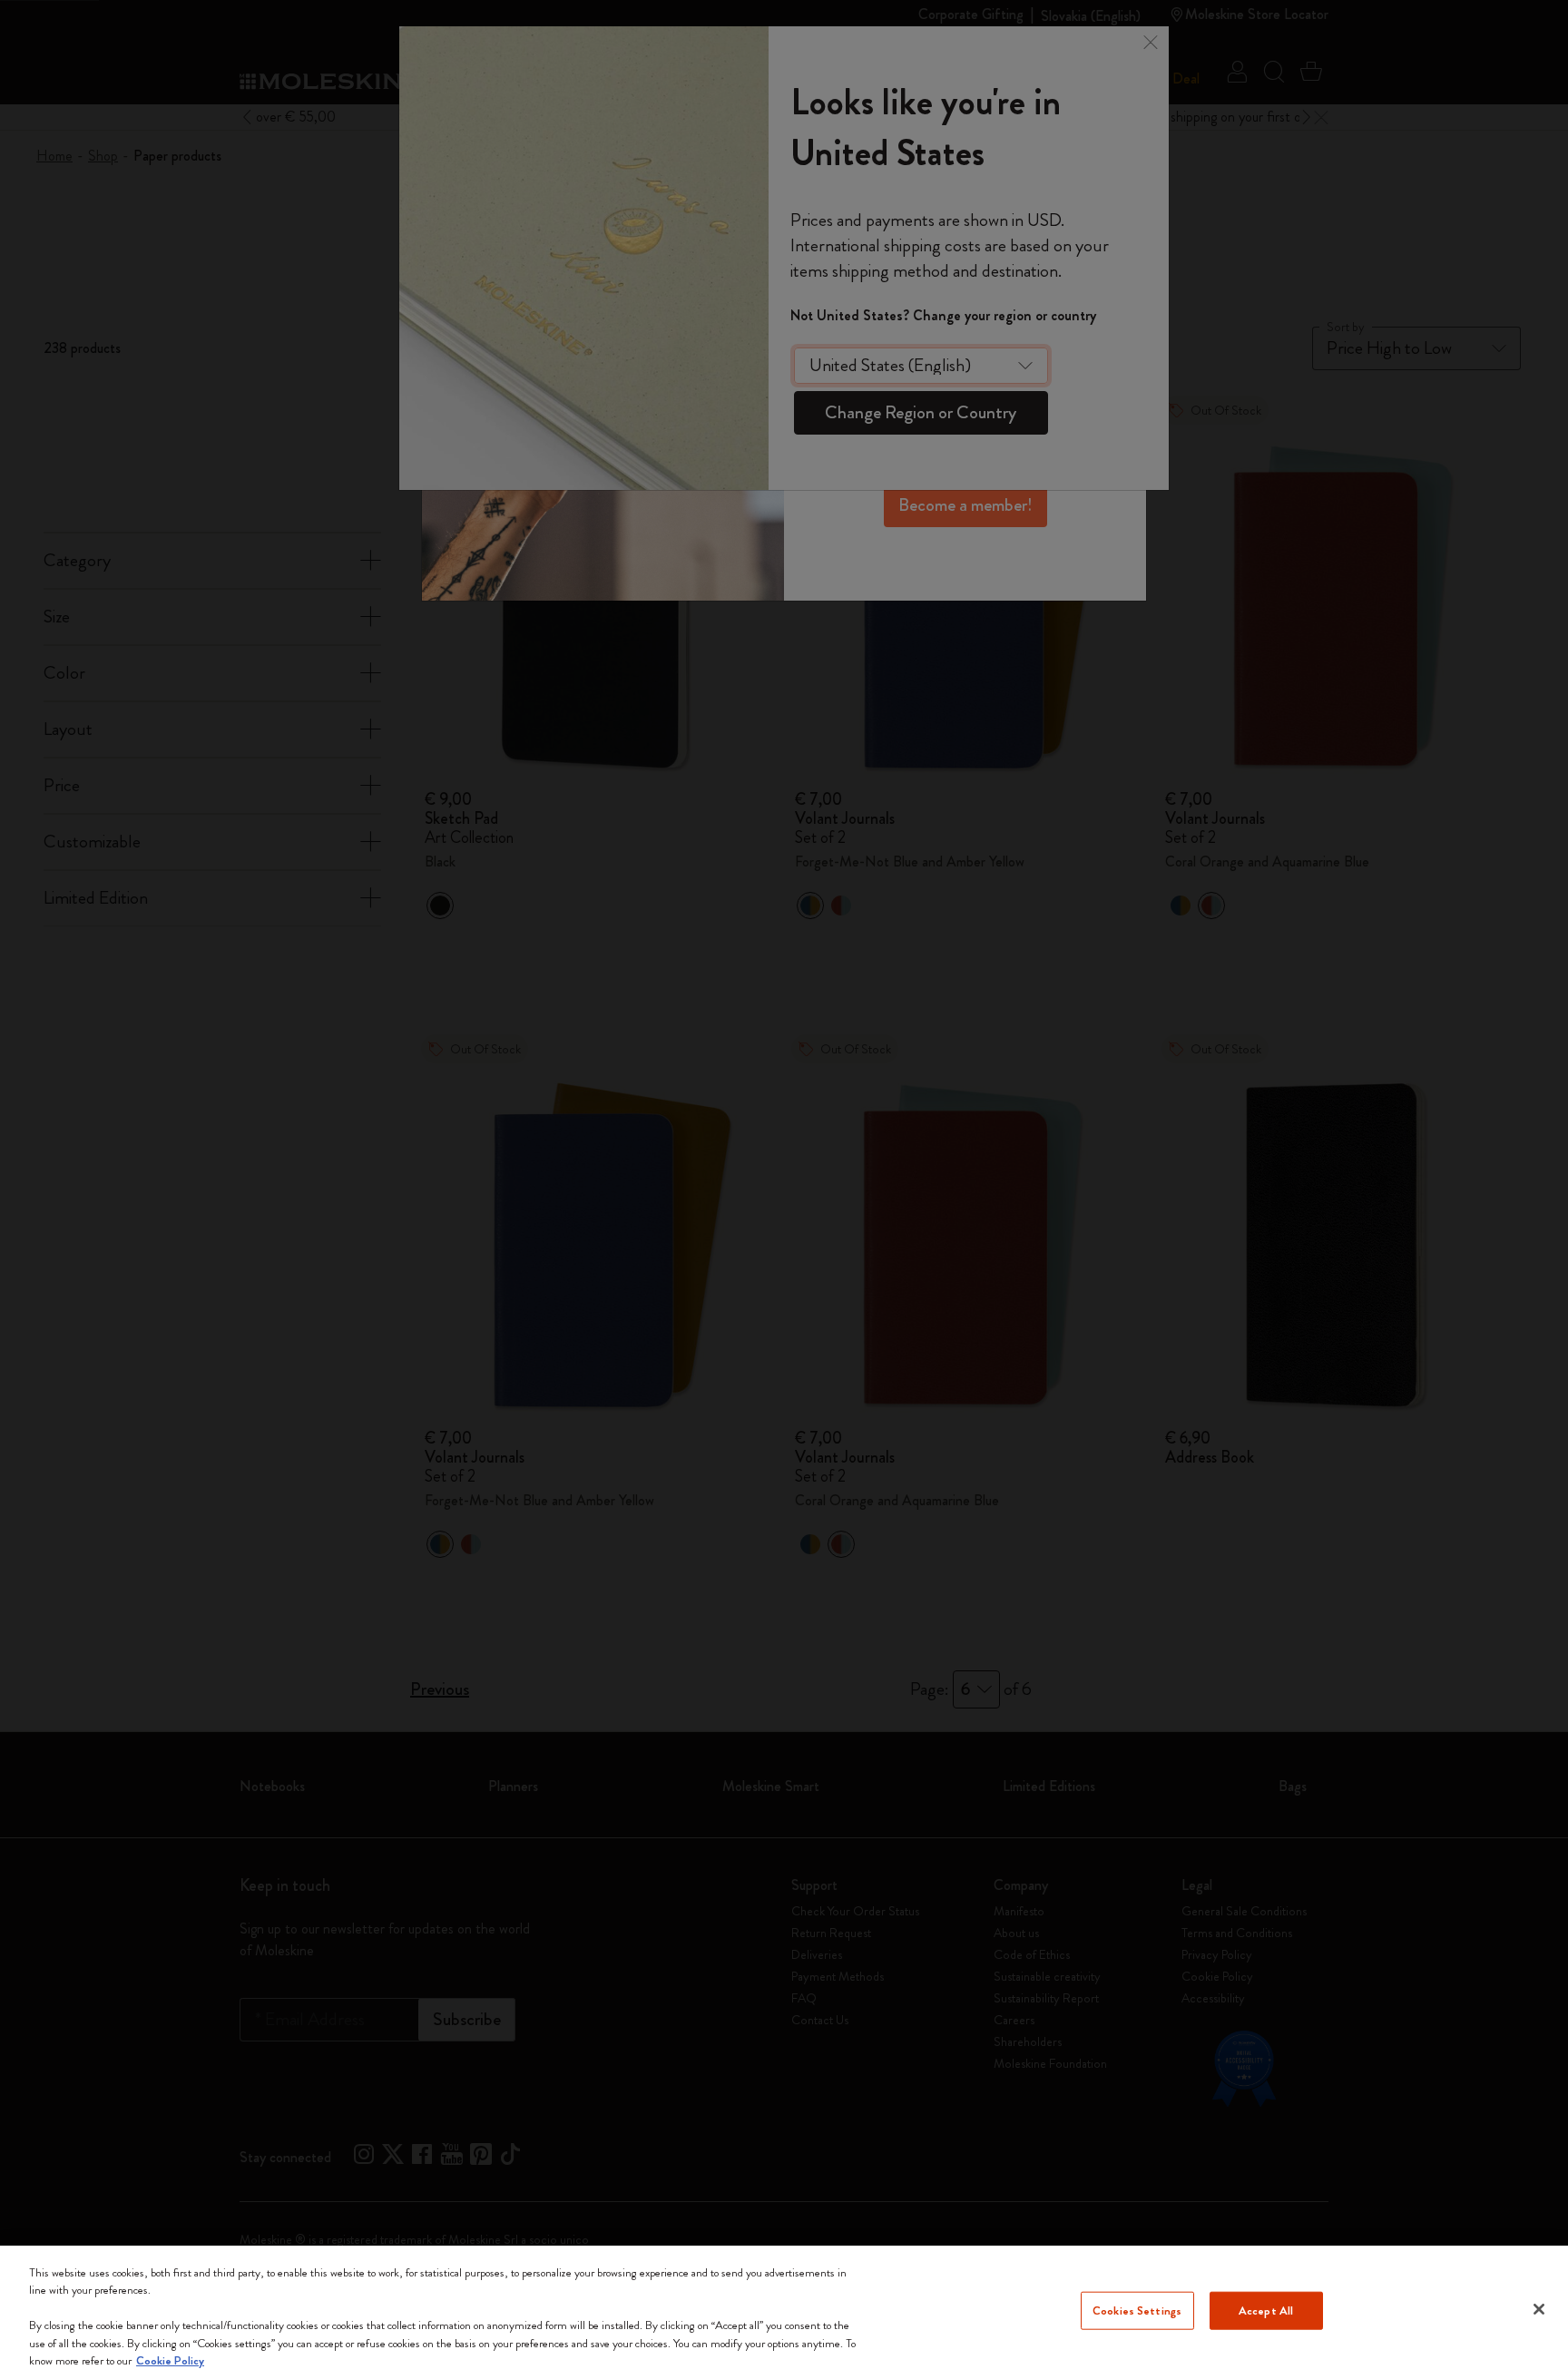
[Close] (1539, 2309)
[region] (784, 2312)
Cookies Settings (1137, 2310)
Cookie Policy (170, 2360)
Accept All (1266, 2310)
